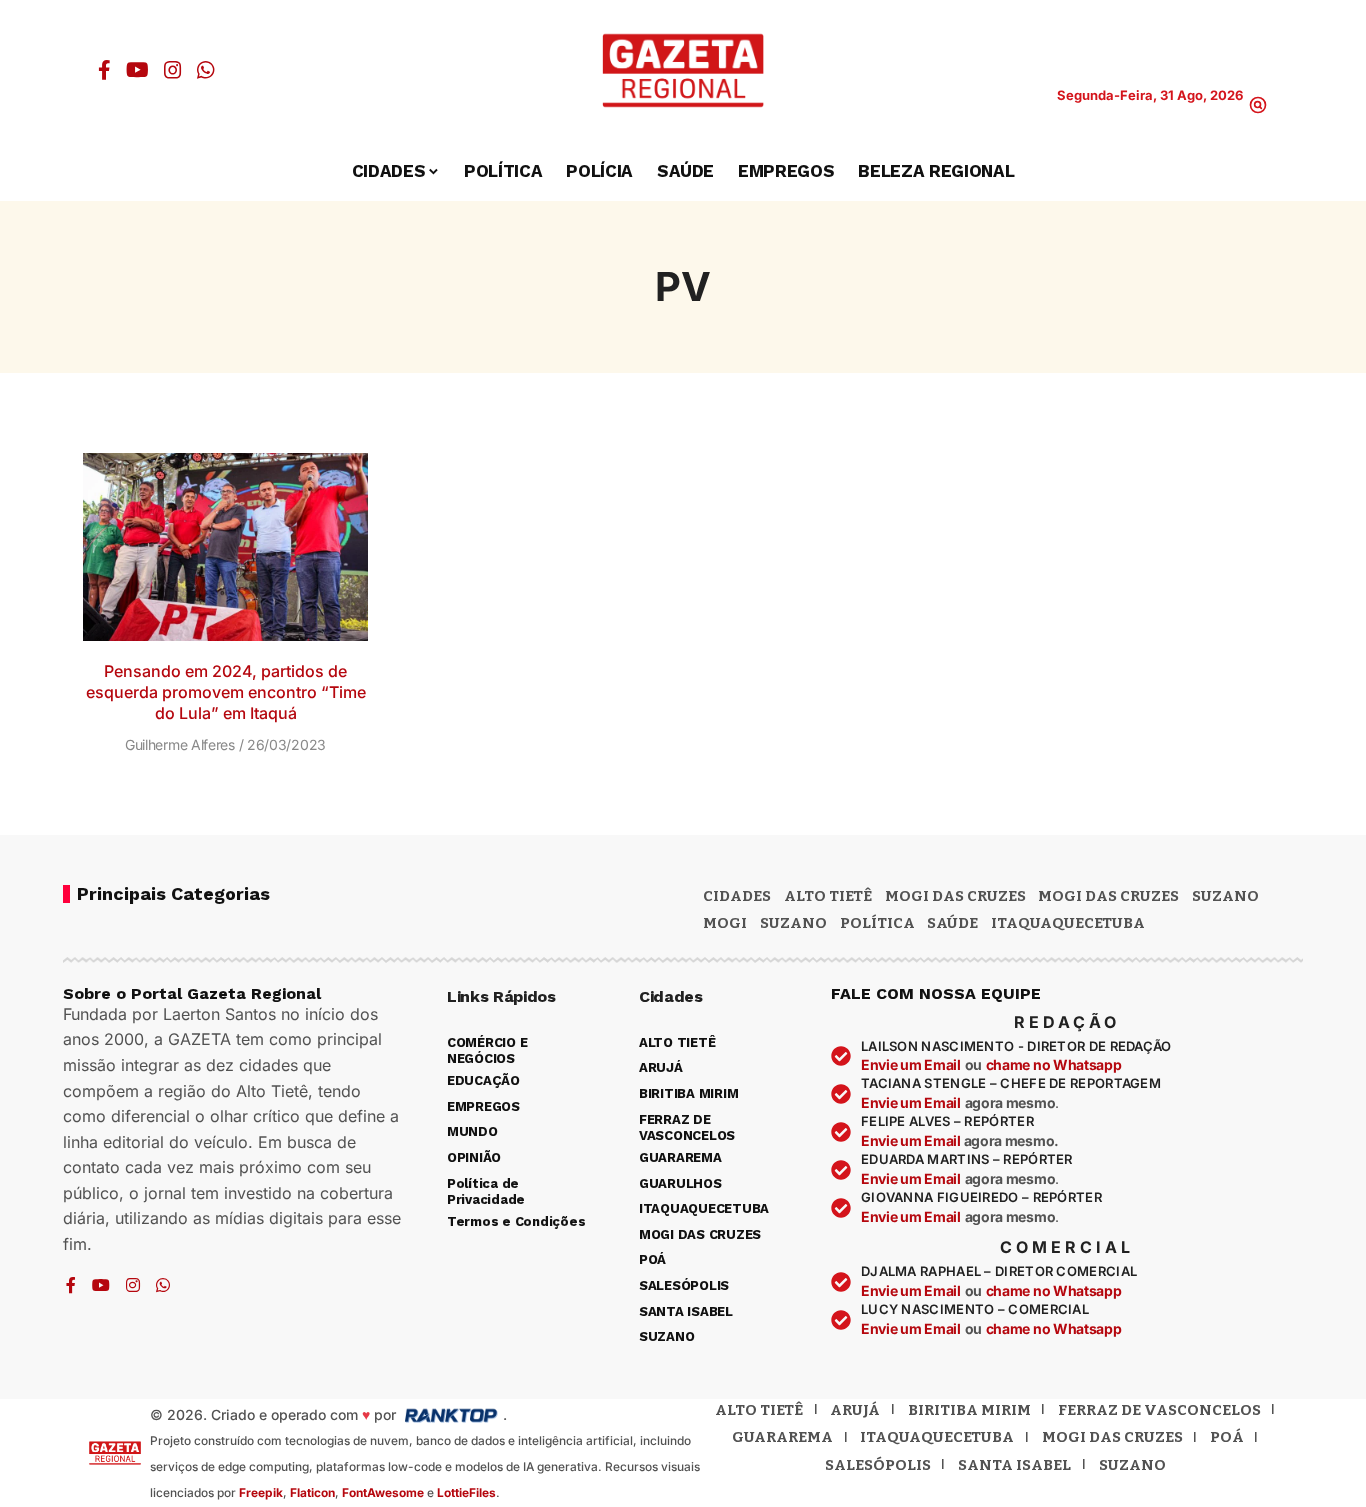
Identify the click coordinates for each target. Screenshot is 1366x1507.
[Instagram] (173, 70)
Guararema (782, 1437)
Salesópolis (878, 1465)
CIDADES (737, 896)
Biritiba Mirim (969, 1410)
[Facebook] (104, 70)
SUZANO (793, 923)
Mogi (725, 923)
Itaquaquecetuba (937, 1437)
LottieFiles (466, 1492)
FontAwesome (383, 1492)
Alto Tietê (828, 896)
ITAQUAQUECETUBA (1068, 923)
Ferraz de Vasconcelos (1159, 1410)
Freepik (261, 1492)
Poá (1227, 1437)
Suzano (1225, 896)
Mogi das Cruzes (1108, 896)
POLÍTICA (877, 923)
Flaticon (312, 1492)
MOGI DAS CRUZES (955, 896)
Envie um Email (911, 1064)
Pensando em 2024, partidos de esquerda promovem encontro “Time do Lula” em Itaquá (226, 692)
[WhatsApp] (206, 70)
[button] (1258, 105)
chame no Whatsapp (1054, 1064)
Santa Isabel (1014, 1465)
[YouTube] (137, 70)
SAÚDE (952, 923)
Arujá (855, 1410)
